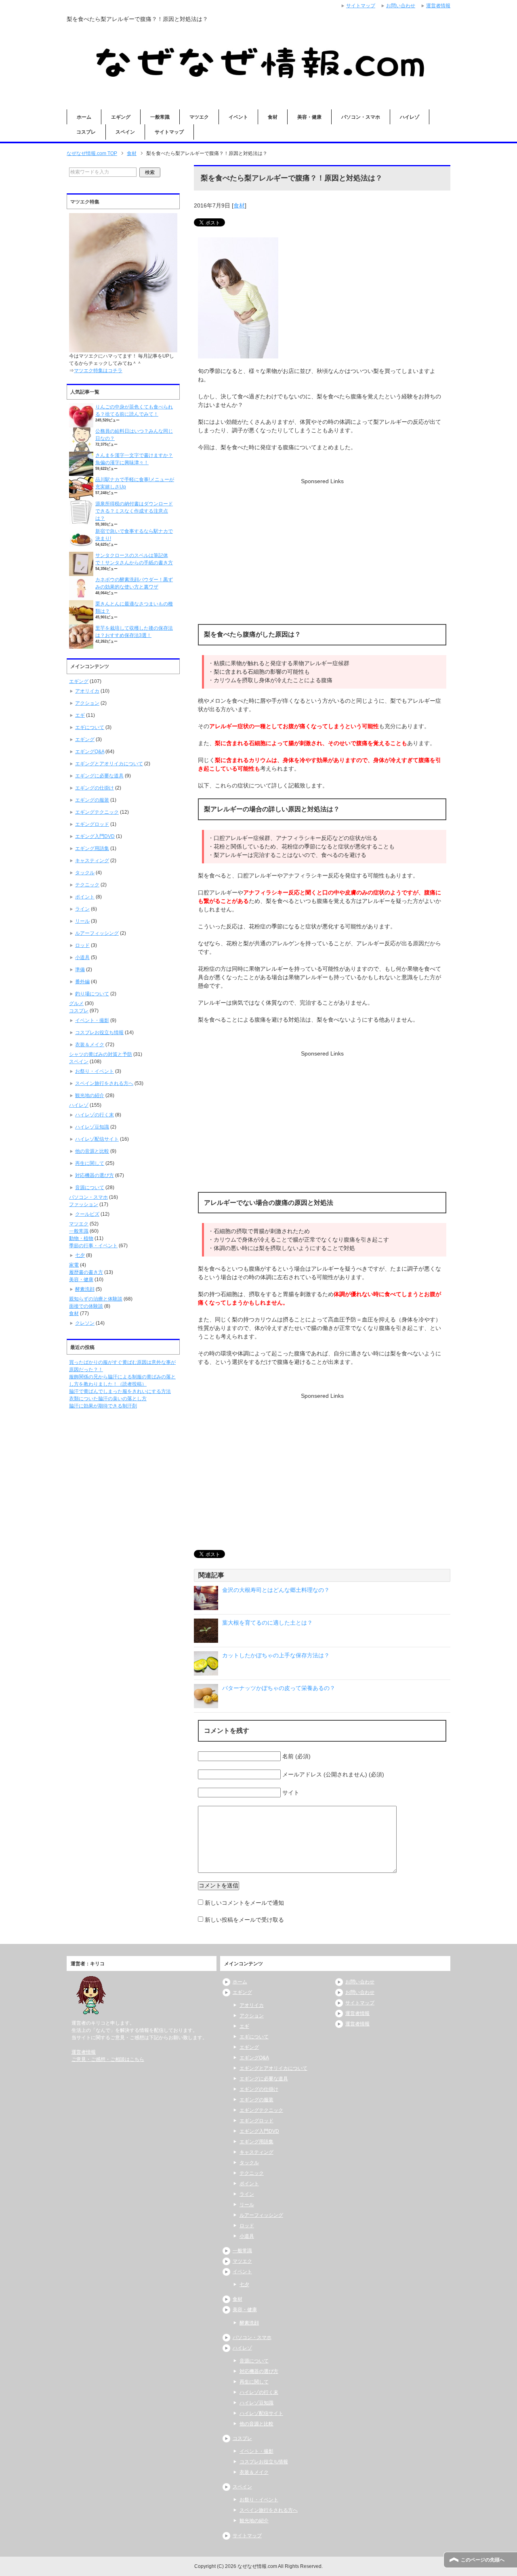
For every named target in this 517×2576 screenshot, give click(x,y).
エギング (121, 117)
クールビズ (87, 1214)
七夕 (80, 1255)
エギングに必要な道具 (99, 776)
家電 (74, 1265)
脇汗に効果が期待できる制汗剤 (103, 1406)
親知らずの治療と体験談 (96, 1299)
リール (82, 921)
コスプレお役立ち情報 (99, 1032)
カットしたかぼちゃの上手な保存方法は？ (276, 1655)
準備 (80, 970)
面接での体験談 (86, 1306)
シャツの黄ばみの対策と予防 (101, 1054)
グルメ (76, 1003)
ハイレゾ (410, 117)
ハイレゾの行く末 (95, 1115)
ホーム (84, 117)
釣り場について (92, 994)
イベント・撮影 (92, 1020)
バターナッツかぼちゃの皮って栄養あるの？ (279, 1688)
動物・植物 (81, 1238)
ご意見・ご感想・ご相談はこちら (108, 2059)
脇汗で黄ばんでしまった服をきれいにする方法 (120, 1391)
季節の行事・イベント (93, 1246)
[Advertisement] (322, 542)
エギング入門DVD (95, 836)
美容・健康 (309, 117)
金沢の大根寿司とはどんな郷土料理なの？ (276, 1590)
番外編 (82, 982)
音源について (90, 1187)
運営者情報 (84, 2052)
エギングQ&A (90, 752)
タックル (85, 873)
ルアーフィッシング (97, 933)
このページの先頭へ (483, 2560)
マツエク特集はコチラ (98, 371)
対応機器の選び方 (95, 1175)
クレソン (85, 1323)
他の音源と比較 (92, 1151)
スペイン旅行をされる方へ (104, 1083)
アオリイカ (87, 691)
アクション (87, 703)
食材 (273, 117)
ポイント (85, 897)
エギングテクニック (97, 812)
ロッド (82, 945)
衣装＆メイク (90, 1045)
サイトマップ (169, 132)
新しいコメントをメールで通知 (244, 1903)
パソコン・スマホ (361, 117)
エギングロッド (92, 824)
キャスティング (92, 861)
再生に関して (90, 1163)
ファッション (84, 1204)
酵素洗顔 (85, 1289)
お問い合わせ (360, 1982)
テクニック (87, 885)
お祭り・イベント (95, 1071)
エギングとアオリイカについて (109, 764)
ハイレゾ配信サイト (97, 1139)
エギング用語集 (92, 848)
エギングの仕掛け (95, 788)
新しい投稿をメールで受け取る (244, 1920)
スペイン (125, 132)
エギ (80, 715)
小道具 (82, 957)
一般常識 (160, 117)
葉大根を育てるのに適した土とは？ (267, 1623)
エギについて (90, 727)
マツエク (199, 117)
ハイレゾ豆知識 (92, 1127)
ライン (82, 909)
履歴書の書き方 (86, 1272)
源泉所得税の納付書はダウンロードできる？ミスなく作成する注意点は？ (134, 511)
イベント (238, 117)
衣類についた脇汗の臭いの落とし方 (108, 1399)
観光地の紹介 (90, 1095)
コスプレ (86, 132)
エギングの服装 (92, 800)
